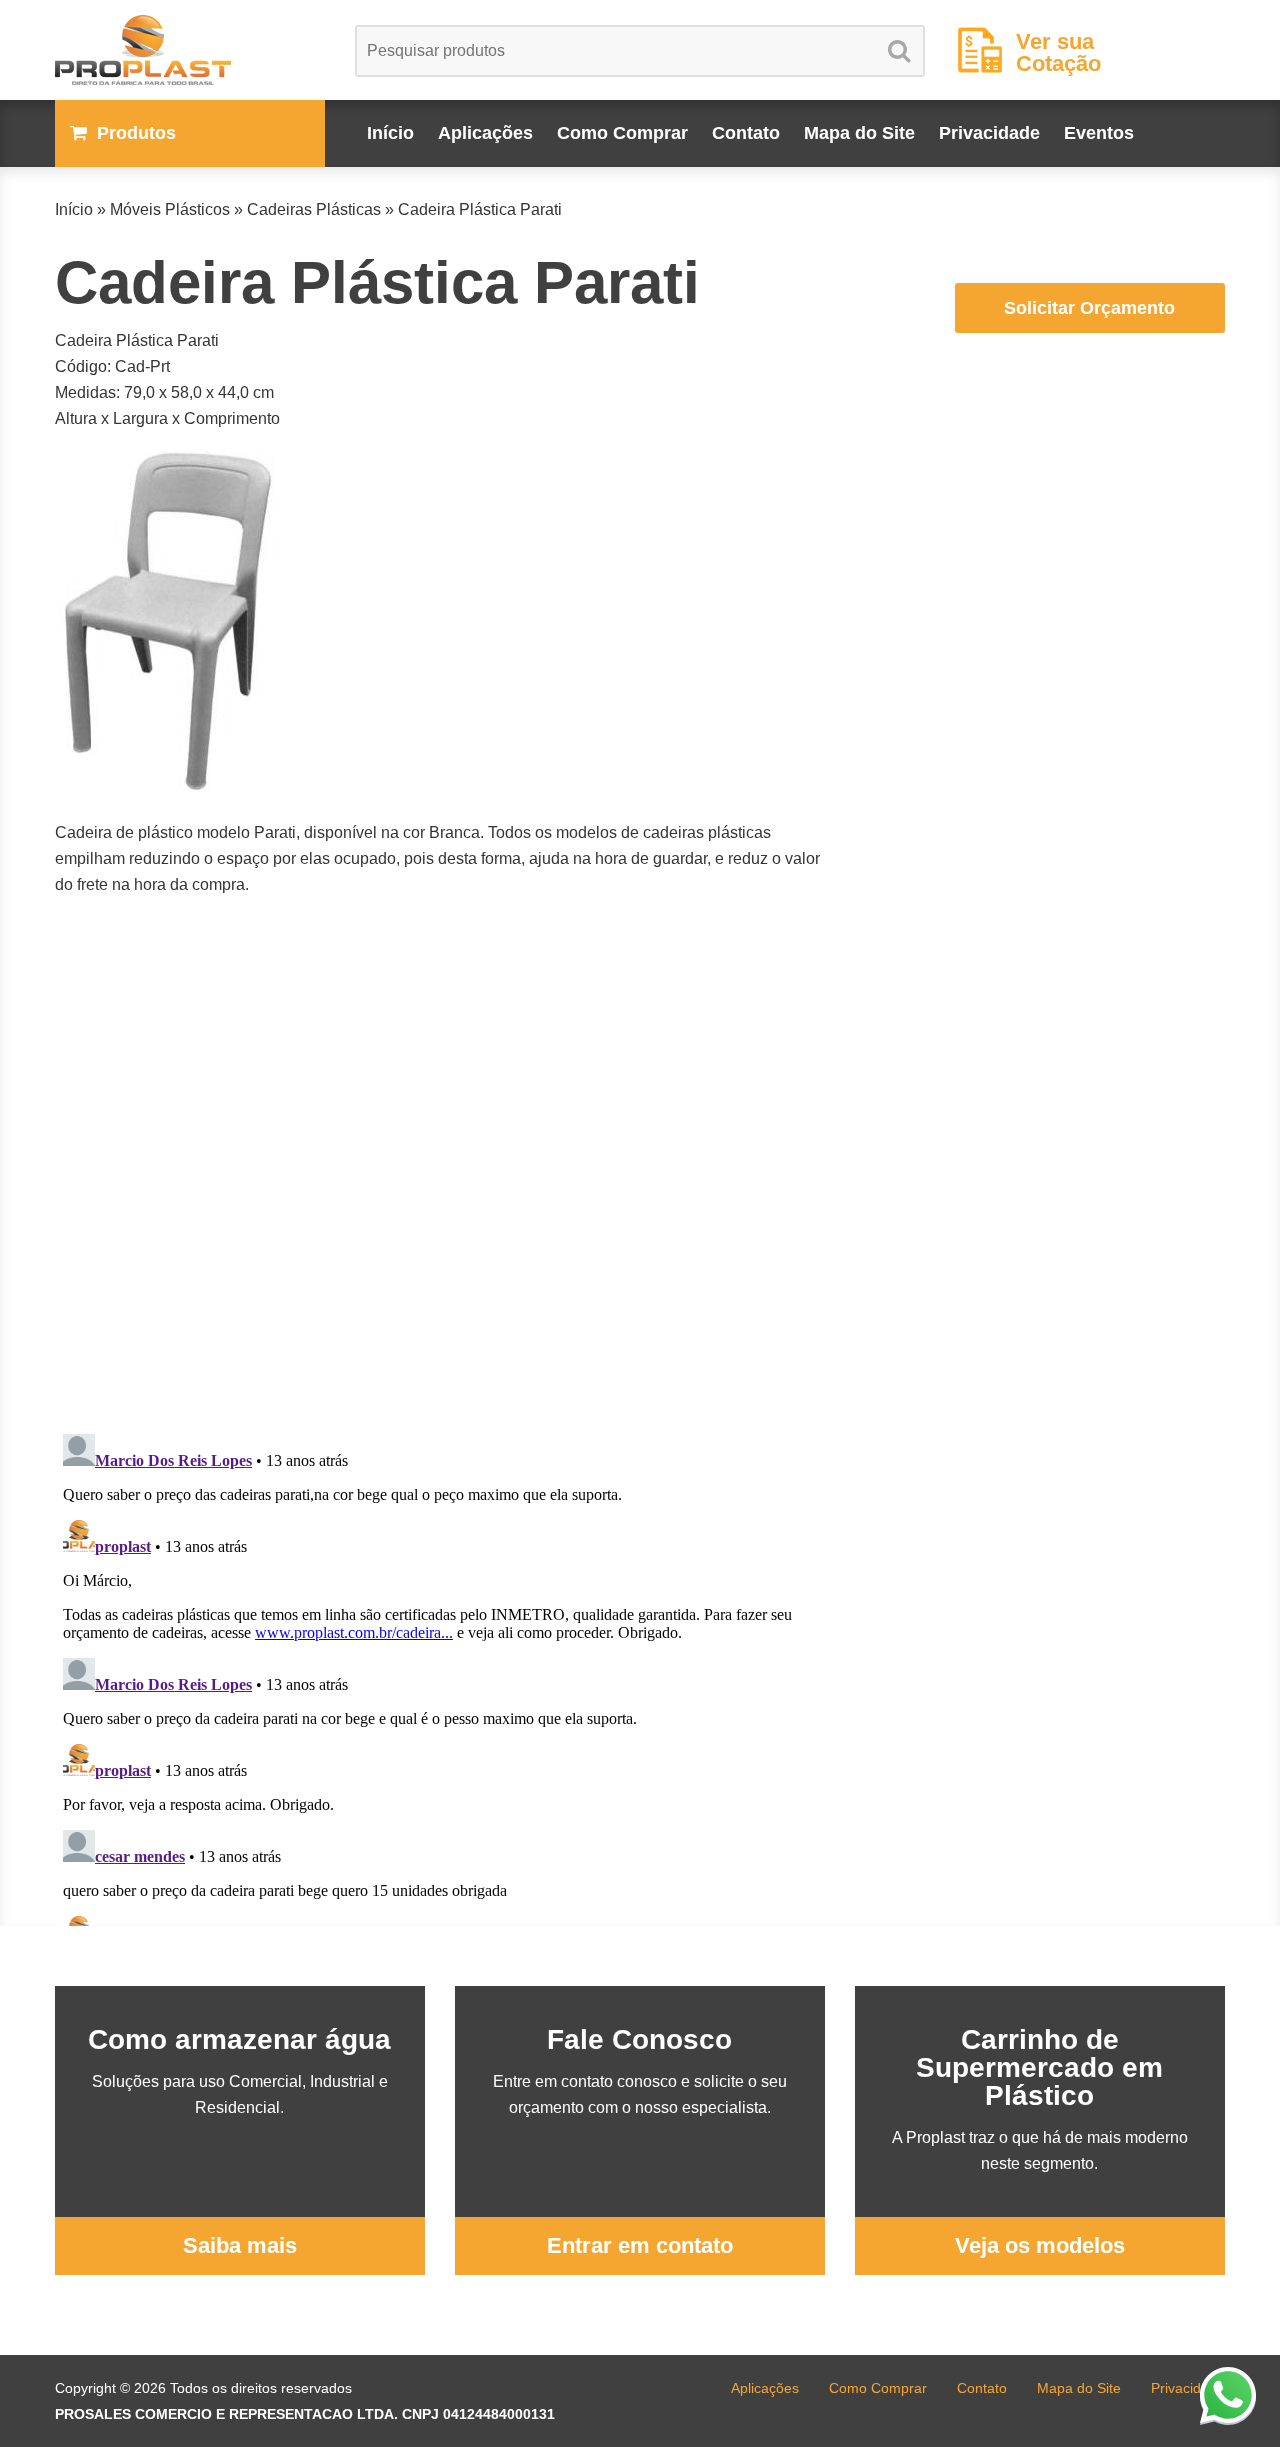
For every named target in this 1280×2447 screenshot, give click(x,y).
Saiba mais (240, 2245)
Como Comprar (622, 133)
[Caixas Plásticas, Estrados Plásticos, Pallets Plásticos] (190, 50)
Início (390, 133)
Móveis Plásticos (170, 209)
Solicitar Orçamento (1089, 308)
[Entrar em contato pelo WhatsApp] (1228, 2395)
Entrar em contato (640, 2245)
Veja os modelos (1040, 2245)
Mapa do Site (859, 133)
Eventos (1099, 133)
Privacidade (989, 133)
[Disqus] (440, 1164)
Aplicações (485, 133)
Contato (746, 133)
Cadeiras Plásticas (314, 209)
